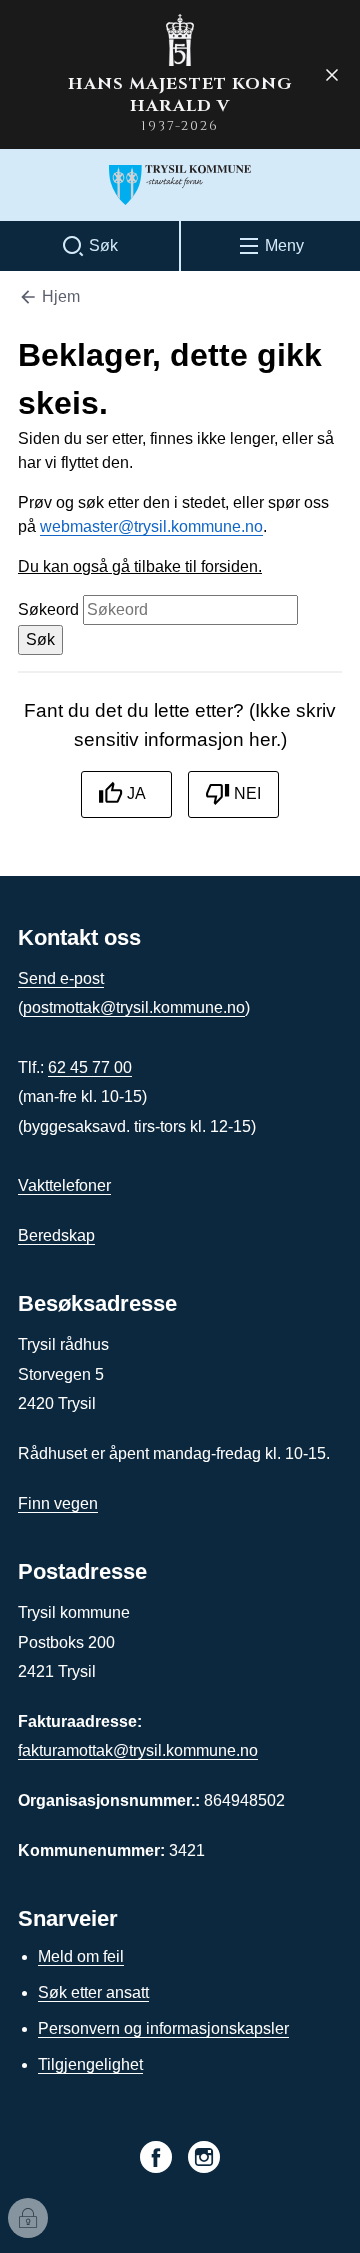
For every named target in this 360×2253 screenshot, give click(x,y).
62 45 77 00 (90, 1067)
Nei (247, 793)
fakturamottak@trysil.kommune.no (138, 1750)
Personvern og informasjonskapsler (163, 2028)
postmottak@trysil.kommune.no (134, 1007)
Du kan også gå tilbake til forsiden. (140, 566)
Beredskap (56, 1235)
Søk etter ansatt (93, 1992)
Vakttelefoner (64, 1185)
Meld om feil (81, 1956)
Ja (136, 793)
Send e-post (61, 978)
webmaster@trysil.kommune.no (151, 526)
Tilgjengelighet (90, 2064)
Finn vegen (58, 1503)
